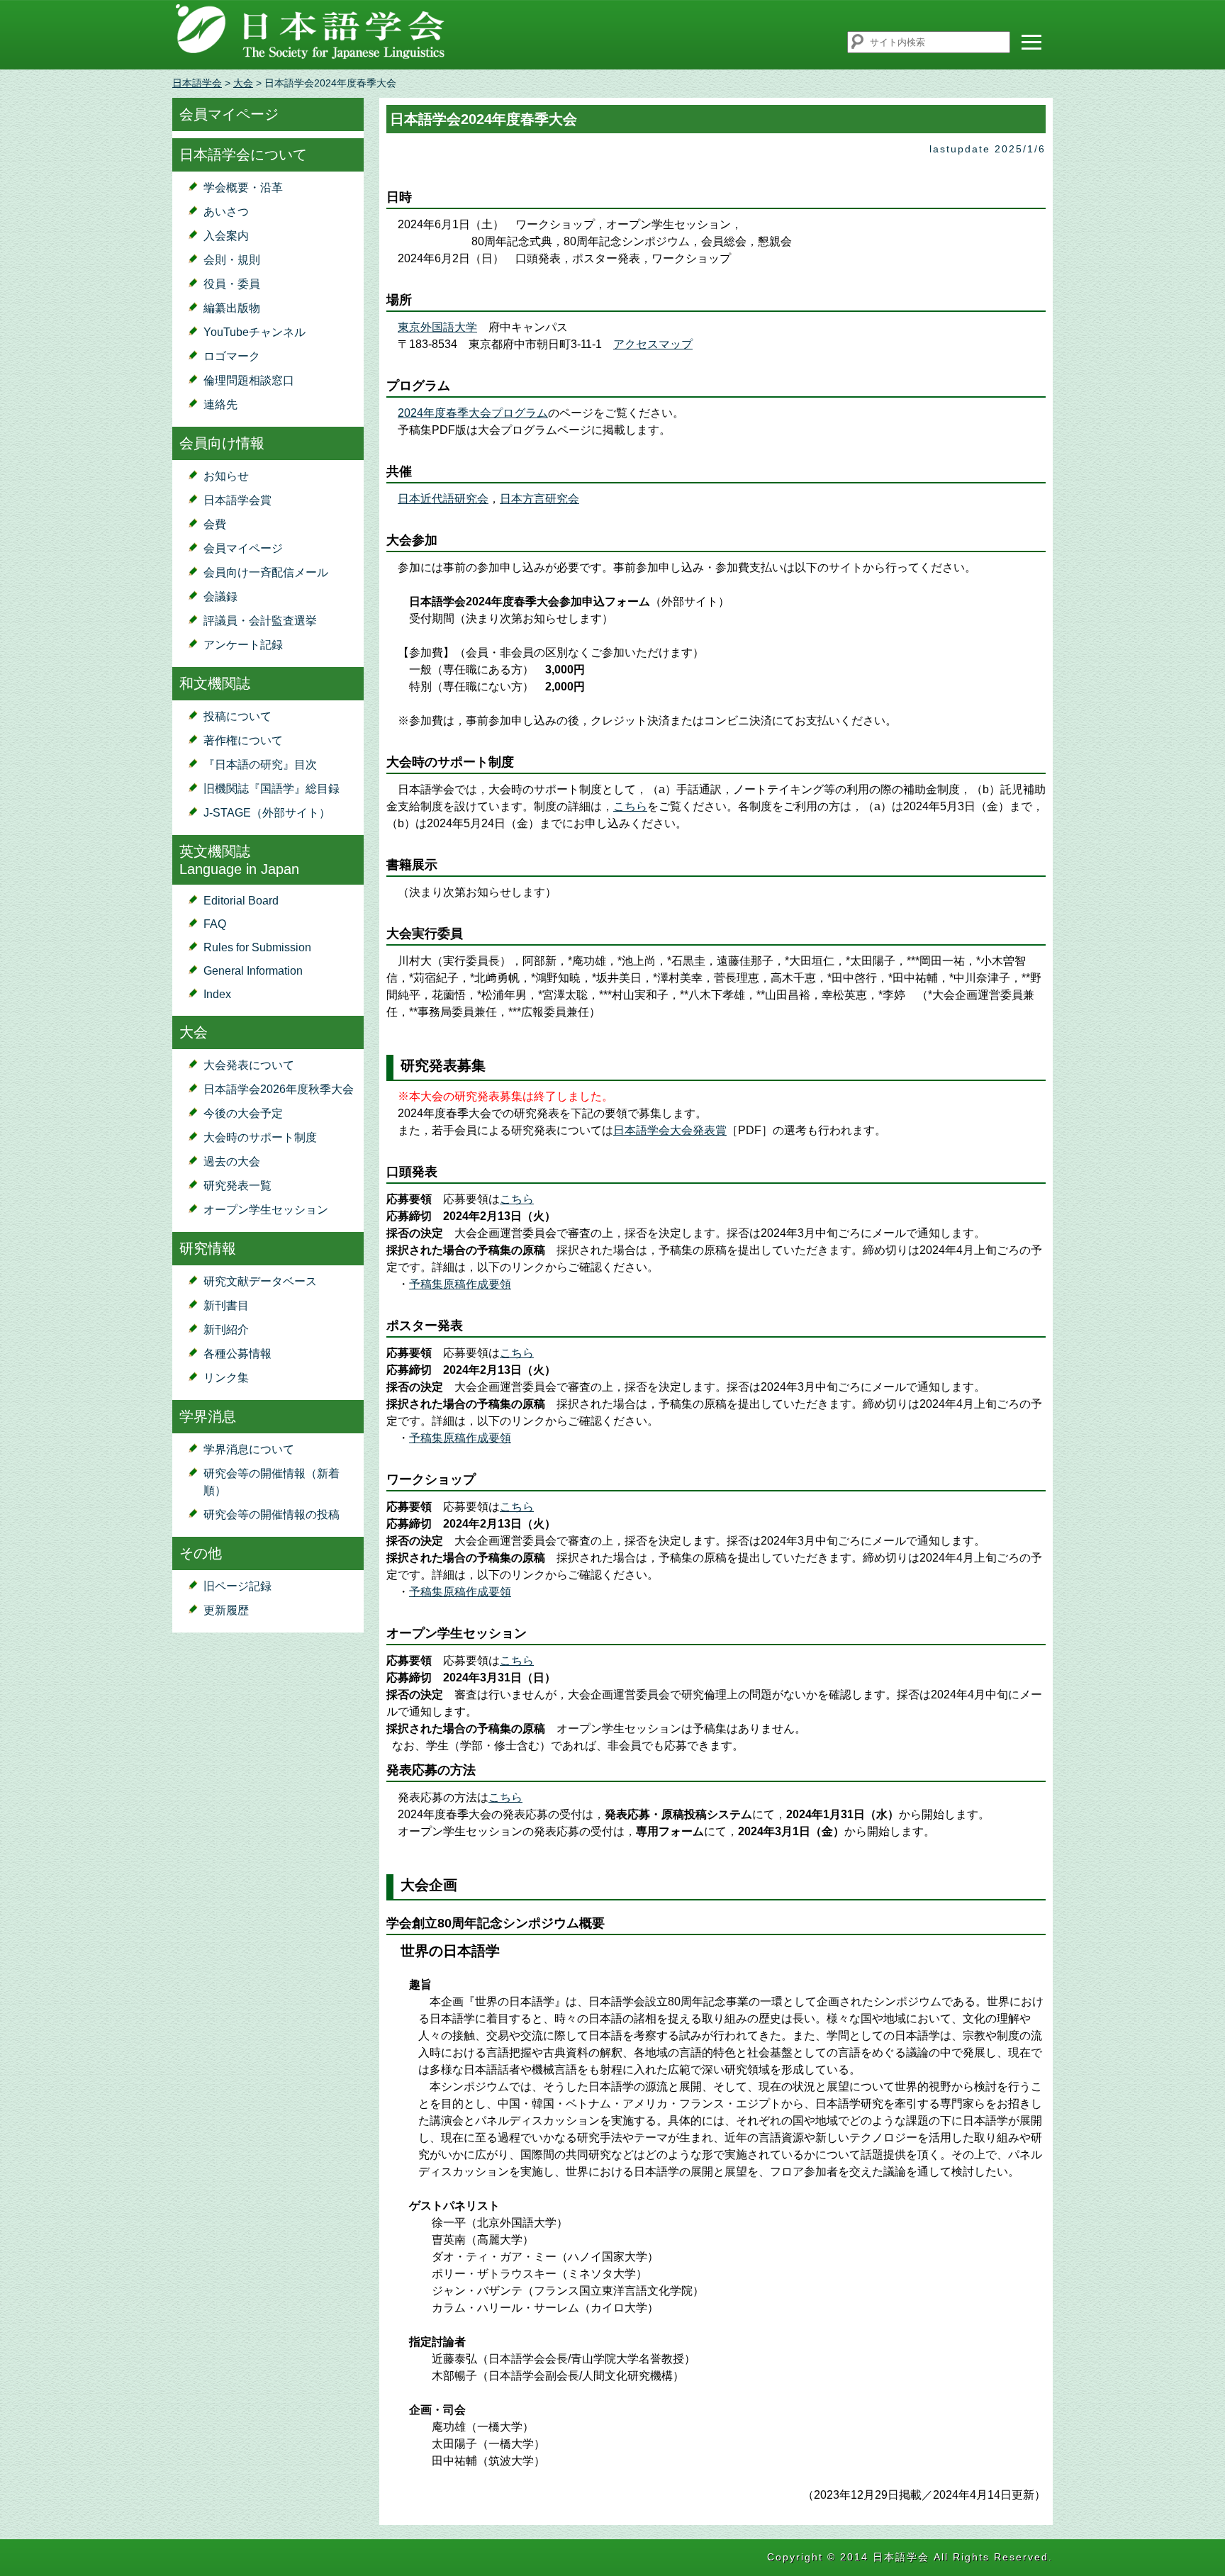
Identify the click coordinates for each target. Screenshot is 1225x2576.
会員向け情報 (222, 443)
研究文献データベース (260, 1281)
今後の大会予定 (243, 1113)
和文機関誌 (215, 683)
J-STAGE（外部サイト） (267, 813)
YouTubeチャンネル (254, 332)
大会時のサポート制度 (260, 1137)
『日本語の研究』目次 (260, 765)
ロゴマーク (232, 356)
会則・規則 (232, 260)
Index (217, 994)
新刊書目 (226, 1305)
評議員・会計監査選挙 (260, 621)
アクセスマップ (653, 344)
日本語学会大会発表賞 (670, 1130)
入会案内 (226, 236)
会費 (215, 524)
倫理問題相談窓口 (249, 380)
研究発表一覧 (237, 1186)
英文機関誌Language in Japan (239, 860)
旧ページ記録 (237, 1586)
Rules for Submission (257, 947)
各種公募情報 (237, 1354)
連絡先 (220, 404)
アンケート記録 (243, 645)
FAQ (215, 924)
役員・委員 (232, 284)
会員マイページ (229, 114)
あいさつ (226, 212)
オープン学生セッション (266, 1210)
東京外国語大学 (437, 327)
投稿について (237, 716)
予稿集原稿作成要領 (460, 1284)
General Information (253, 971)
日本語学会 (197, 83)
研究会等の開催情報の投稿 (272, 1514)
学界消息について (249, 1449)
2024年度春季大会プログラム (473, 413)
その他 (201, 1553)
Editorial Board (241, 901)
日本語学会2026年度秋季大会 (279, 1089)
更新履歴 (226, 1610)
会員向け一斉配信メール (266, 572)
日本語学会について (243, 155)
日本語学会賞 (237, 500)
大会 (243, 83)
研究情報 (208, 1248)
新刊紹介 (226, 1329)
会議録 (220, 597)
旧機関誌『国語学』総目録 (272, 789)
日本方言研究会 (539, 499)
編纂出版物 (232, 308)
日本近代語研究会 (443, 499)
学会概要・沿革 (243, 187)
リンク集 (226, 1378)
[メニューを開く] (1031, 42)
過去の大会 (232, 1161)
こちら (630, 806)
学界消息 (208, 1416)
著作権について (243, 740)
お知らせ (226, 476)
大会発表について (249, 1065)
